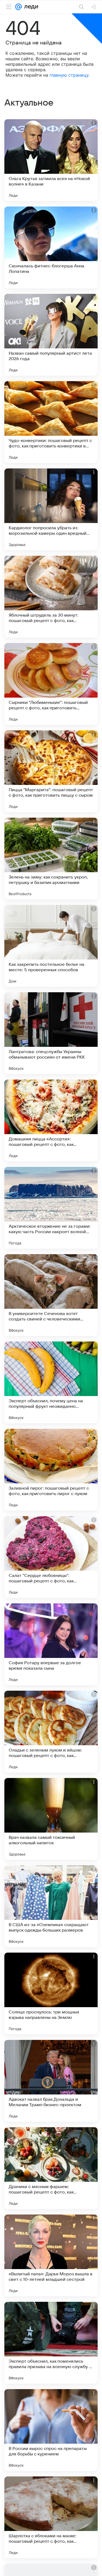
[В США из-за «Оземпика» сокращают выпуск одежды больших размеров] (51, 1906)
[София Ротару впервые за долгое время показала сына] (51, 1644)
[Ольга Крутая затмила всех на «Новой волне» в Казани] (51, 160)
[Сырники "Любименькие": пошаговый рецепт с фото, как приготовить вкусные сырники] (51, 684)
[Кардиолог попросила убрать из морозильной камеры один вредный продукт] (51, 509)
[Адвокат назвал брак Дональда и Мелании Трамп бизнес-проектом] (51, 2081)
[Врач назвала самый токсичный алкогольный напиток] (51, 1819)
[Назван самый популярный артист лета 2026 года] (51, 335)
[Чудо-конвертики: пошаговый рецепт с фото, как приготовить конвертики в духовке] (51, 422)
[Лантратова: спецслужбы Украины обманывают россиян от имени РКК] (51, 1033)
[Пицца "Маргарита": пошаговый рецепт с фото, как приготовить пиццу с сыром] (51, 771)
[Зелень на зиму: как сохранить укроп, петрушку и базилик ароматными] (51, 859)
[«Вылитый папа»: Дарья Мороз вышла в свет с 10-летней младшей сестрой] (51, 2255)
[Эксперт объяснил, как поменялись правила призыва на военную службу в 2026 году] (51, 2343)
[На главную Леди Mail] (30, 7)
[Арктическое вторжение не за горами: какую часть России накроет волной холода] (51, 1208)
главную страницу (69, 75)
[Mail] (18, 7)
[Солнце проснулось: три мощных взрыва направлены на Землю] (51, 1994)
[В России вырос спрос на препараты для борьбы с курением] (51, 2430)
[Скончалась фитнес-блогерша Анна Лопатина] (51, 247)
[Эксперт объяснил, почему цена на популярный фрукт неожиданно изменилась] (51, 1382)
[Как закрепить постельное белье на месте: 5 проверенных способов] (51, 946)
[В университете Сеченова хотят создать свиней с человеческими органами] (51, 1295)
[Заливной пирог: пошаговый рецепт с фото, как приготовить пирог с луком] (51, 1470)
